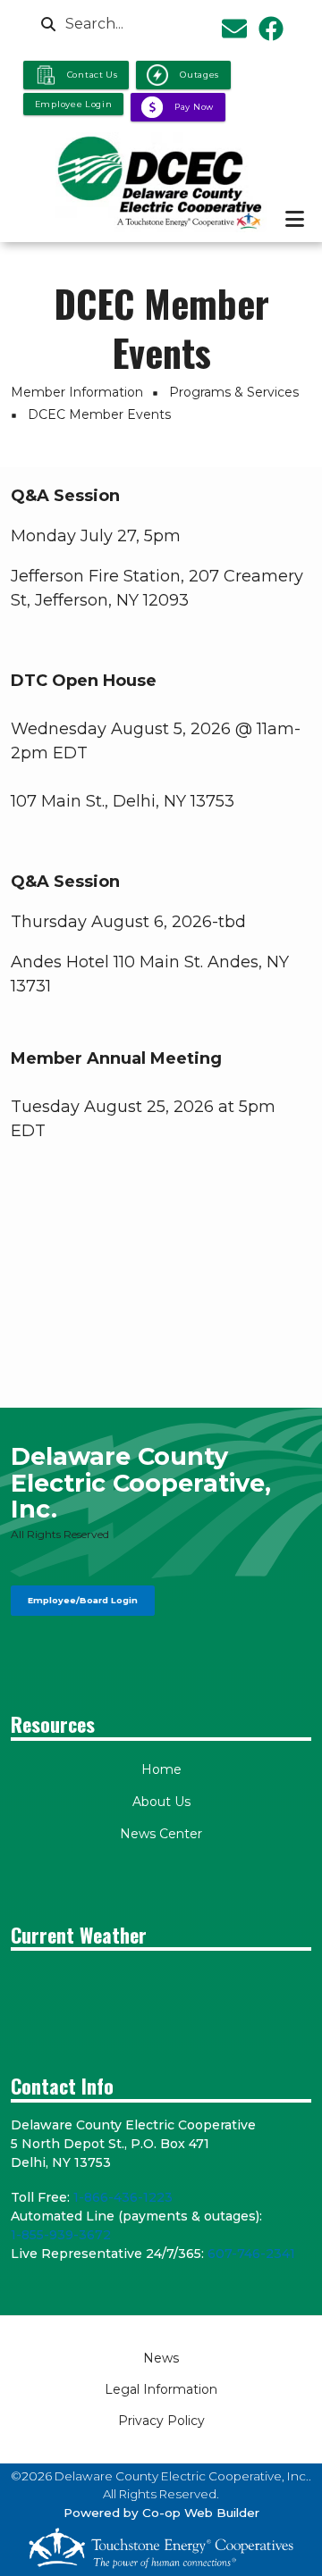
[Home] (161, 182)
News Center (161, 1834)
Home (161, 1769)
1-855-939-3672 (61, 2235)
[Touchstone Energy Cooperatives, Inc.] (161, 2548)
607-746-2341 (251, 2254)
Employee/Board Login (83, 1600)
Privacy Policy (161, 2421)
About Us (161, 1802)
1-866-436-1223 (123, 2197)
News (161, 2358)
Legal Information (161, 2389)
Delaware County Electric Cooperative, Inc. (141, 1483)
